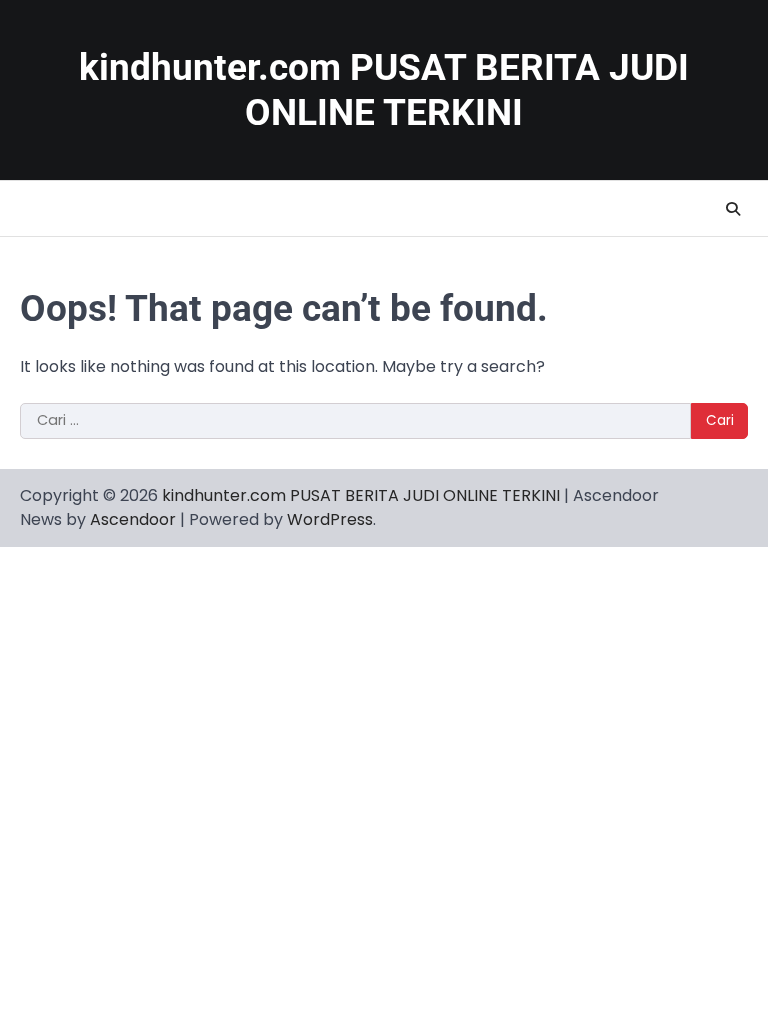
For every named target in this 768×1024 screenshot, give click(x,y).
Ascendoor (133, 519)
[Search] (733, 209)
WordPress (330, 519)
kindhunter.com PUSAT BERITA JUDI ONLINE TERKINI (361, 495)
